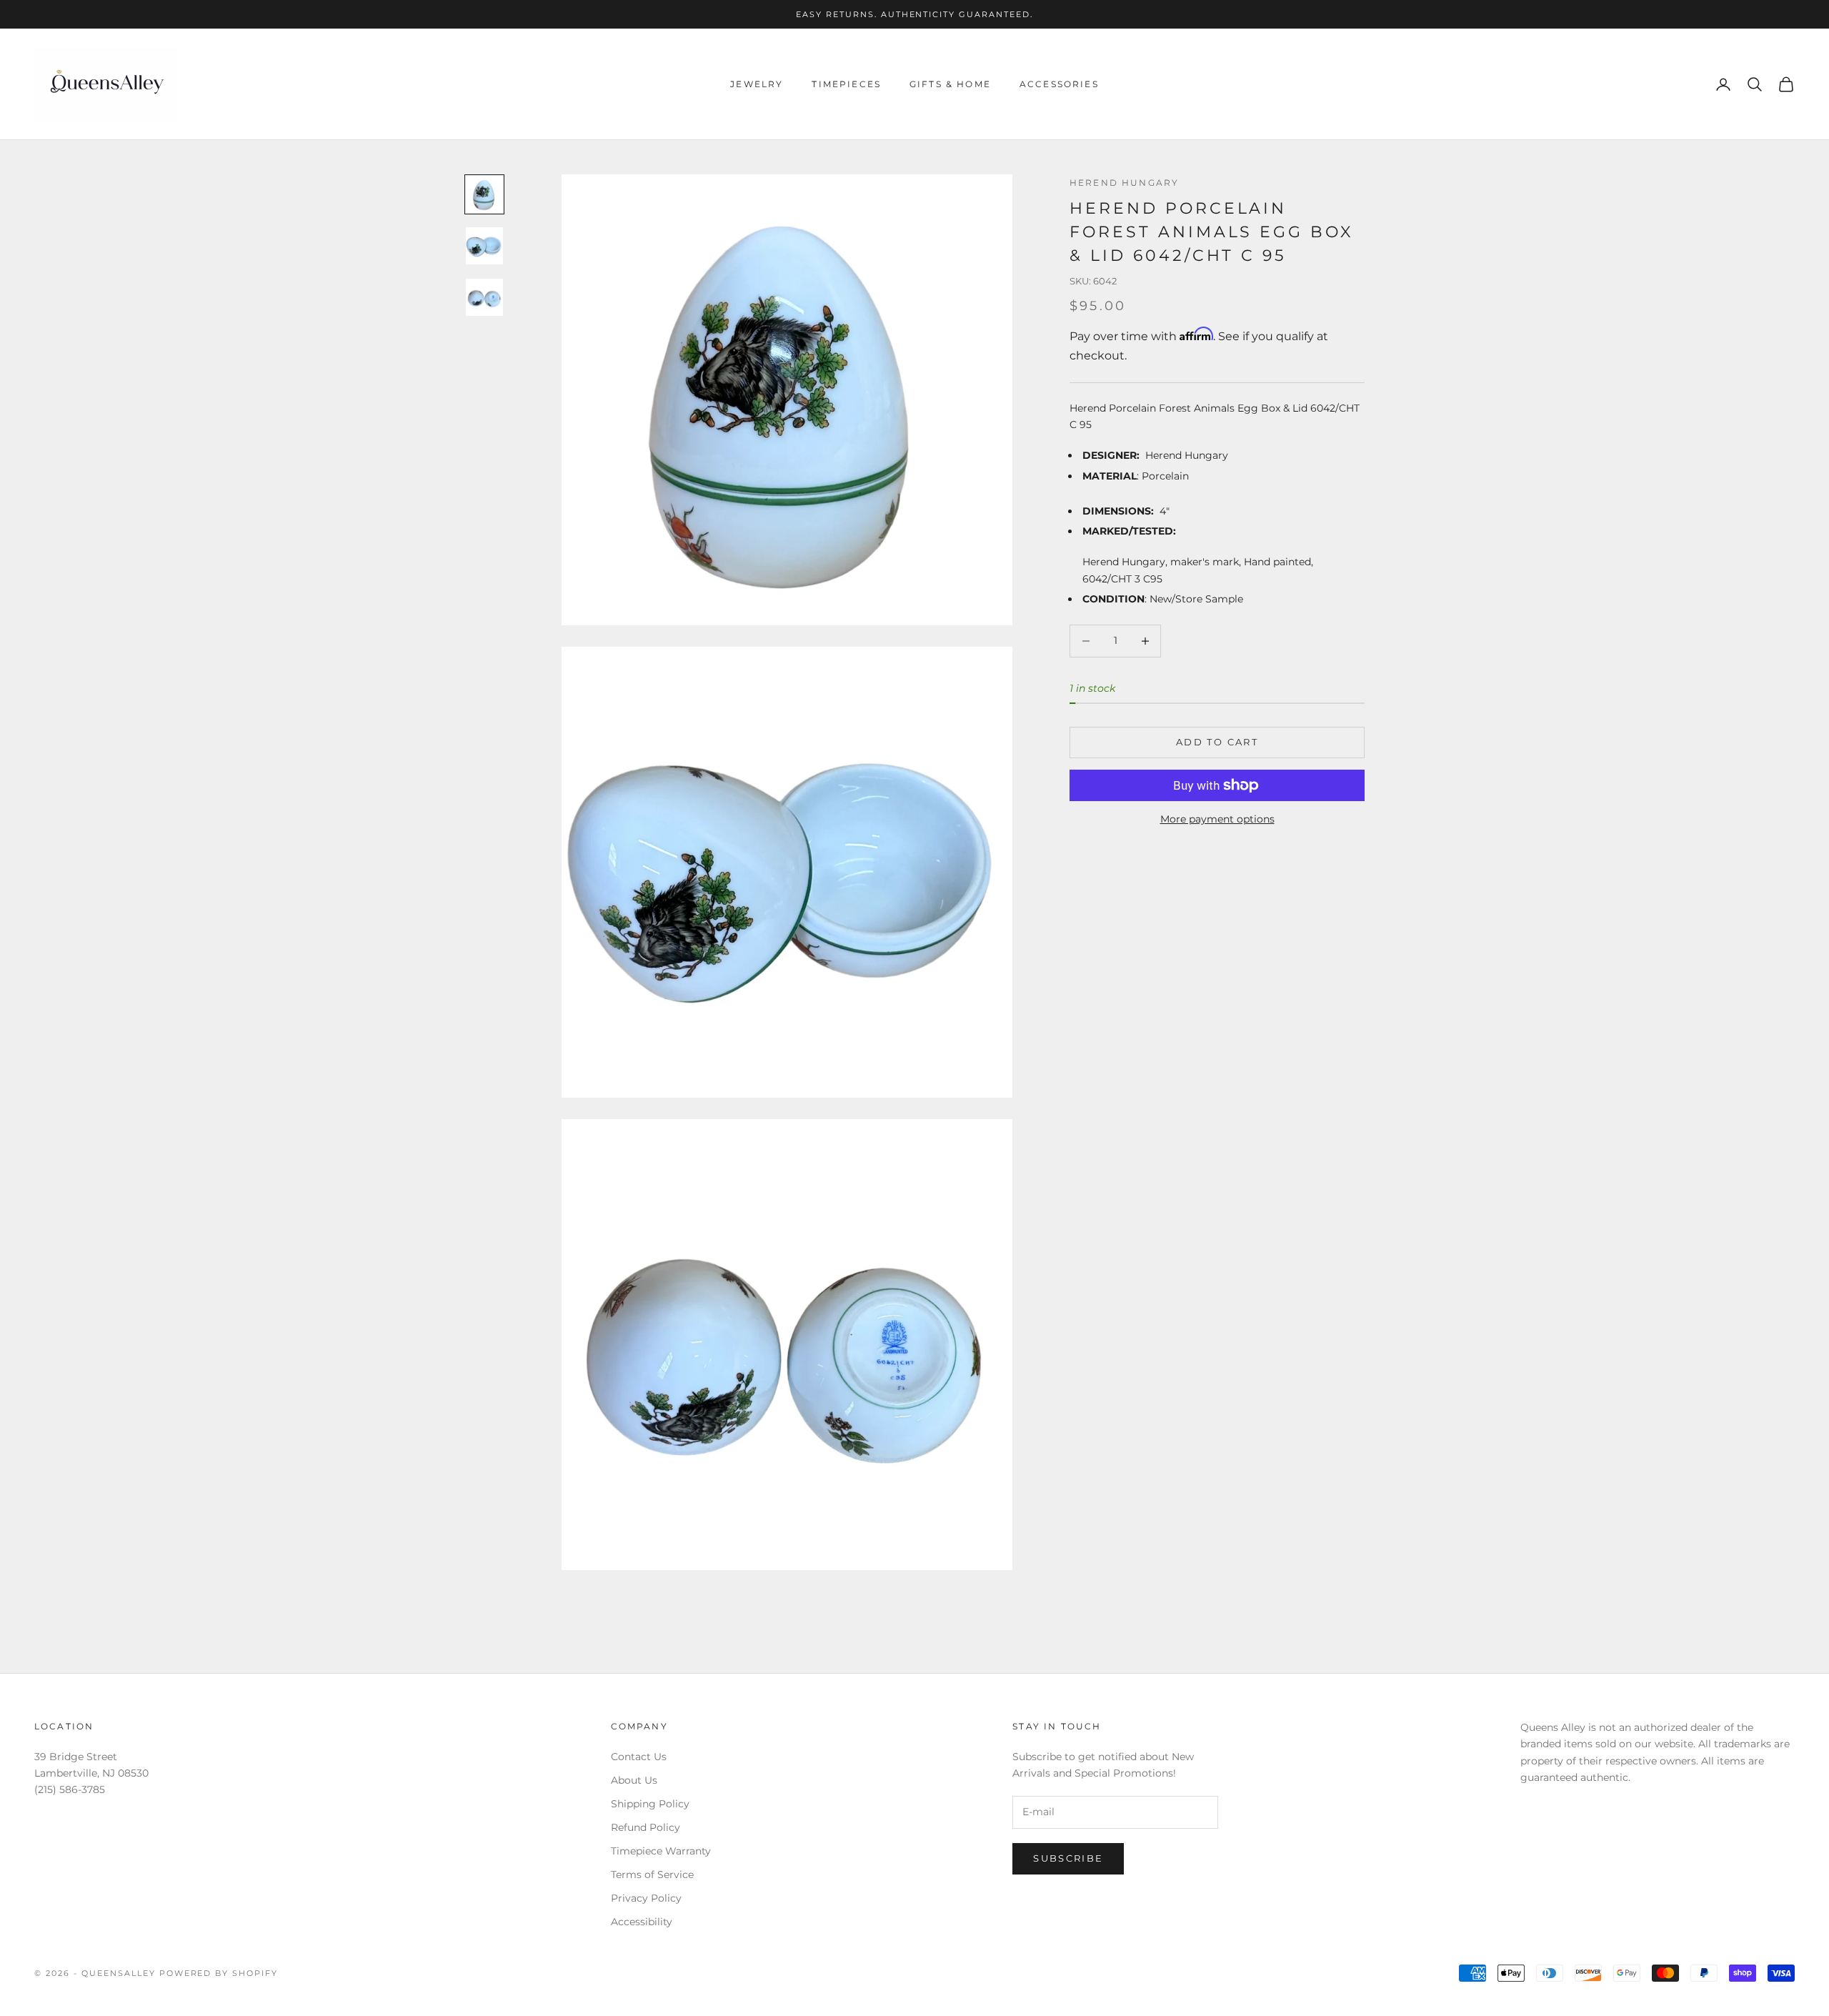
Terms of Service (652, 1875)
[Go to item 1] (484, 194)
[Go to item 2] (484, 246)
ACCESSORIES (1059, 84)
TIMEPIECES (846, 84)
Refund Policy (646, 1827)
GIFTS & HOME (950, 84)
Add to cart (1217, 742)
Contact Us (639, 1757)
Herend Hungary (1124, 183)
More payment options (1217, 819)
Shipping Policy (650, 1804)
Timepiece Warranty (661, 1851)
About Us (634, 1780)
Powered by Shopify (219, 1973)
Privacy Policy (646, 1898)
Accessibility (642, 1922)
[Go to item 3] (484, 297)
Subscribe (1068, 1858)
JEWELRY (757, 84)
